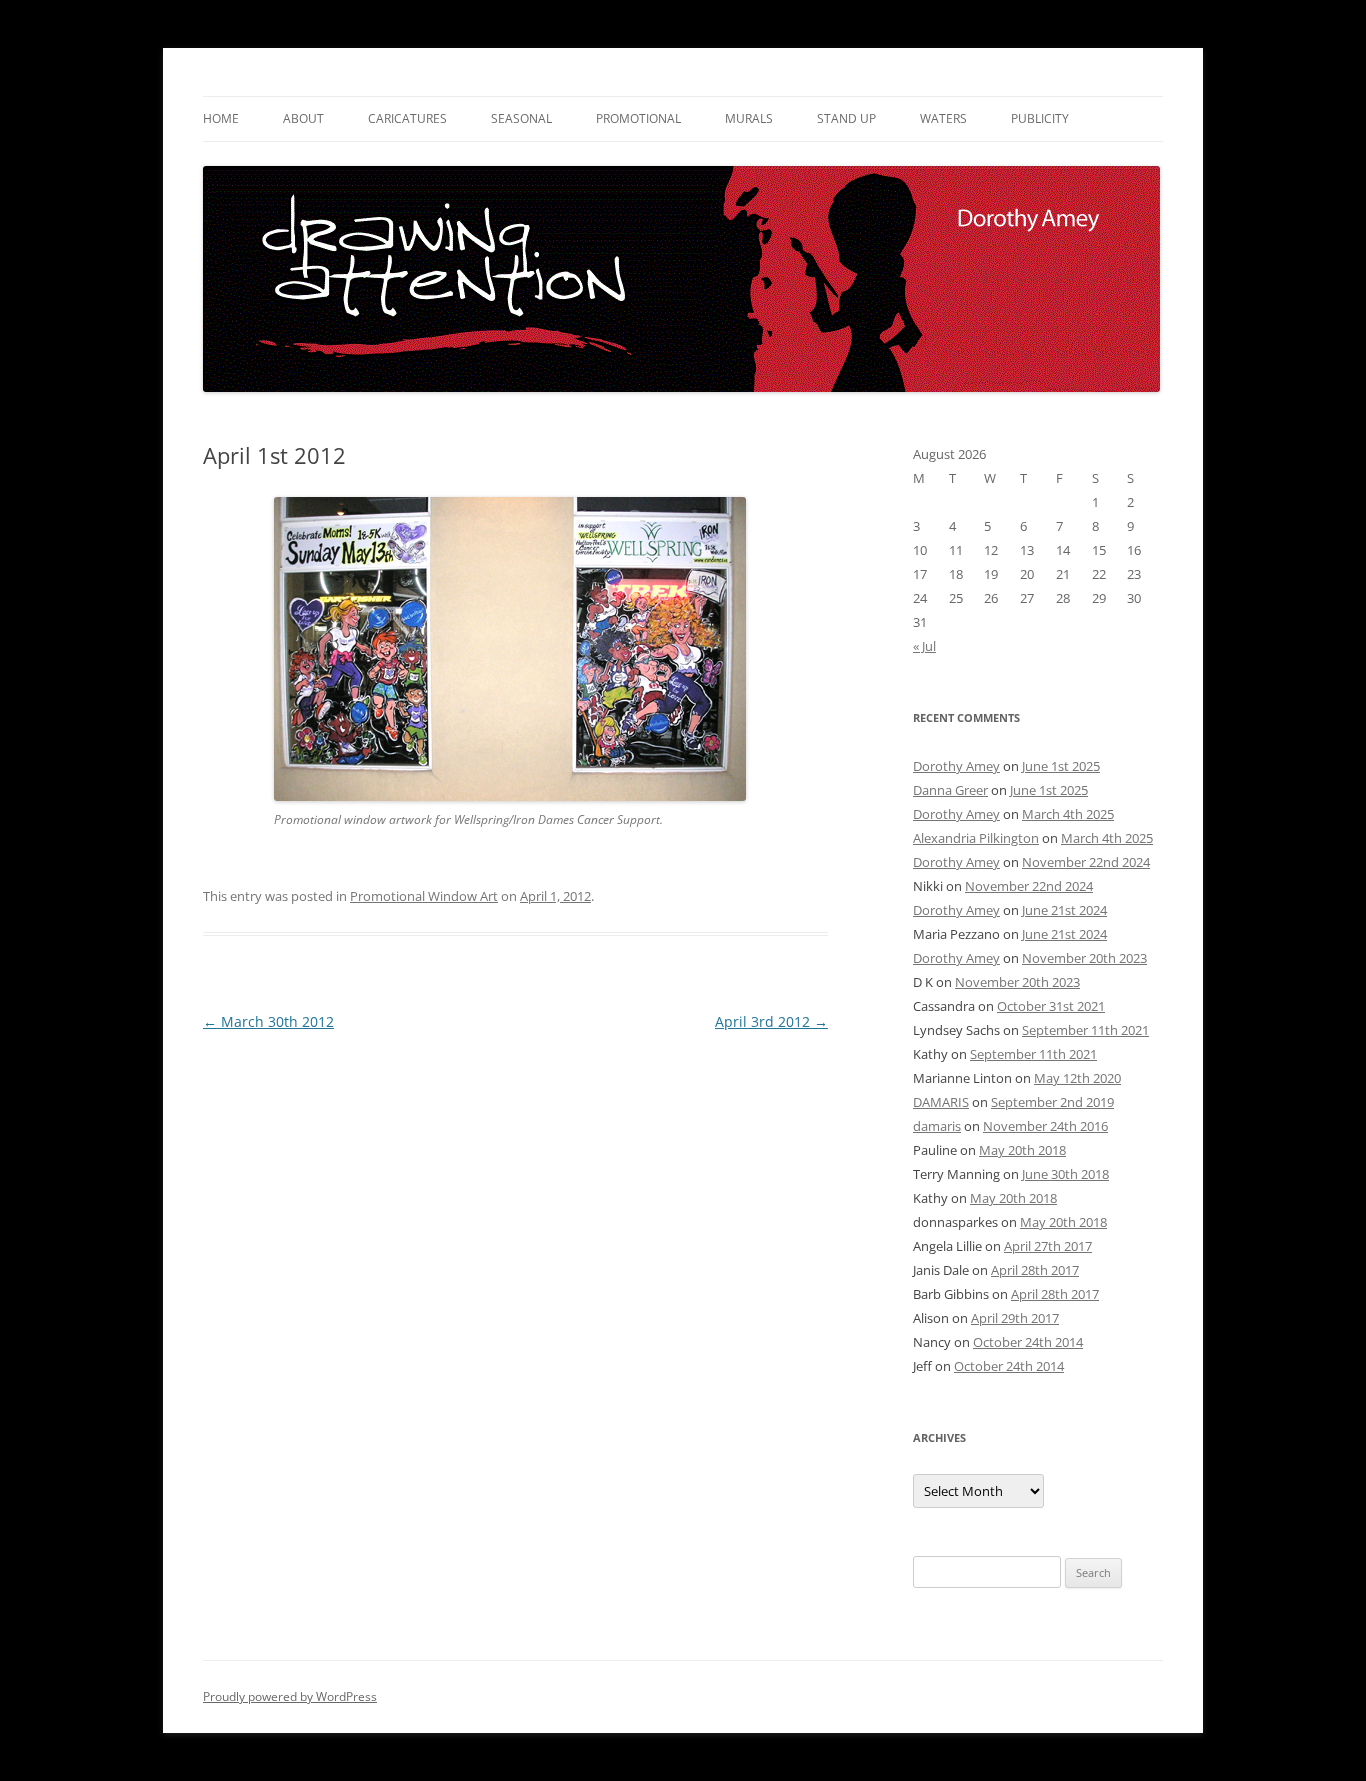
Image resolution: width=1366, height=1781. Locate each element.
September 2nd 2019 (1052, 1102)
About (303, 118)
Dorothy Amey (956, 766)
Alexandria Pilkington (976, 838)
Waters (943, 118)
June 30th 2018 (1065, 1174)
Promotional (638, 118)
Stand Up (846, 118)
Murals (749, 118)
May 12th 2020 (1077, 1078)
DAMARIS (941, 1102)
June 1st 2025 (1061, 766)
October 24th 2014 (1028, 1342)
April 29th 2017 (1015, 1318)
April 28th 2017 (1035, 1270)
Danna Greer (950, 790)
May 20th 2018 (1022, 1150)
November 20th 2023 (1084, 958)
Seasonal (521, 118)
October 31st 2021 (1051, 1006)
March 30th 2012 (268, 1021)
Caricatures (407, 118)
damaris (937, 1126)
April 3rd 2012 (771, 1021)
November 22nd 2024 (1086, 862)
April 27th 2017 (1048, 1246)
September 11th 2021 (1085, 1030)
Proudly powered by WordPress (290, 1696)
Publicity (1040, 118)
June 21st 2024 (1064, 910)
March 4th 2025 (1068, 814)
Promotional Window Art (424, 896)
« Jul (924, 646)
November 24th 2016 (1045, 1126)
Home (221, 118)
